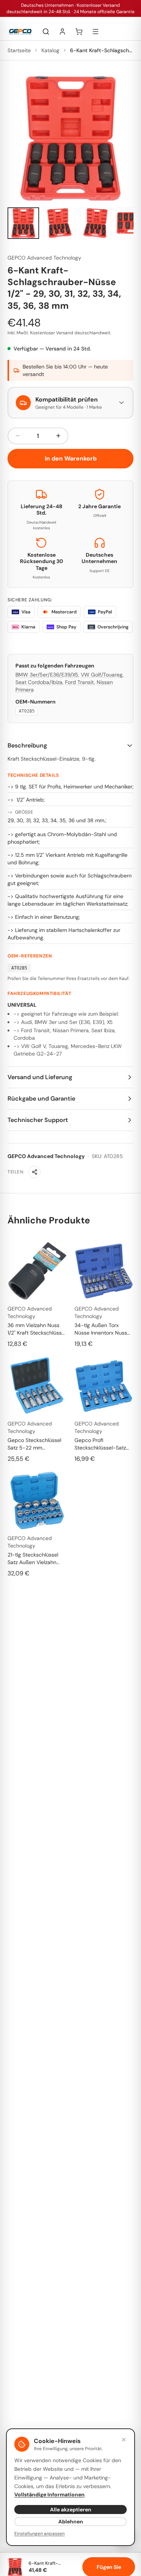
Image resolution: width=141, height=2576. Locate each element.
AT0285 (27, 711)
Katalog (50, 50)
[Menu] (96, 32)
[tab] (23, 223)
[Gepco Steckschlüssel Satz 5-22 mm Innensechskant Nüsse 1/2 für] (37, 1386)
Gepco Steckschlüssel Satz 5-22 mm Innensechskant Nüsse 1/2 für (35, 1444)
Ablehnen (71, 2522)
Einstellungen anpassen (39, 2534)
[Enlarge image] (70, 138)
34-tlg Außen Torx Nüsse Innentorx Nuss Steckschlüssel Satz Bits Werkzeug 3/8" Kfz (103, 1329)
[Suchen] (46, 32)
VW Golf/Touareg (102, 675)
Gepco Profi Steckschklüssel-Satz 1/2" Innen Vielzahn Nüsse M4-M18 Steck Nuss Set (100, 1444)
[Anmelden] (62, 32)
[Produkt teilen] (35, 1172)
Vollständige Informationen (49, 2494)
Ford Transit (80, 682)
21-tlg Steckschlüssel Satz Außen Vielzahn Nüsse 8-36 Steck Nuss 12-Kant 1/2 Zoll (36, 1559)
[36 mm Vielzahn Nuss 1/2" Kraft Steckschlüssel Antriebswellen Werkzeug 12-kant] (37, 1271)
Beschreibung (27, 745)
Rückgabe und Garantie (41, 1098)
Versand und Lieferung (40, 1077)
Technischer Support (38, 1120)
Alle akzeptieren (71, 2510)
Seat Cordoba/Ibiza (39, 682)
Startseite (19, 50)
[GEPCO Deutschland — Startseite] (20, 32)
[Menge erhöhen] (58, 436)
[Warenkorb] (79, 32)
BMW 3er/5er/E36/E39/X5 (47, 675)
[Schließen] (124, 2440)
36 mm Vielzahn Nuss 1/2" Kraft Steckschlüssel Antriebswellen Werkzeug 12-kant (37, 1329)
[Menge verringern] (18, 436)
